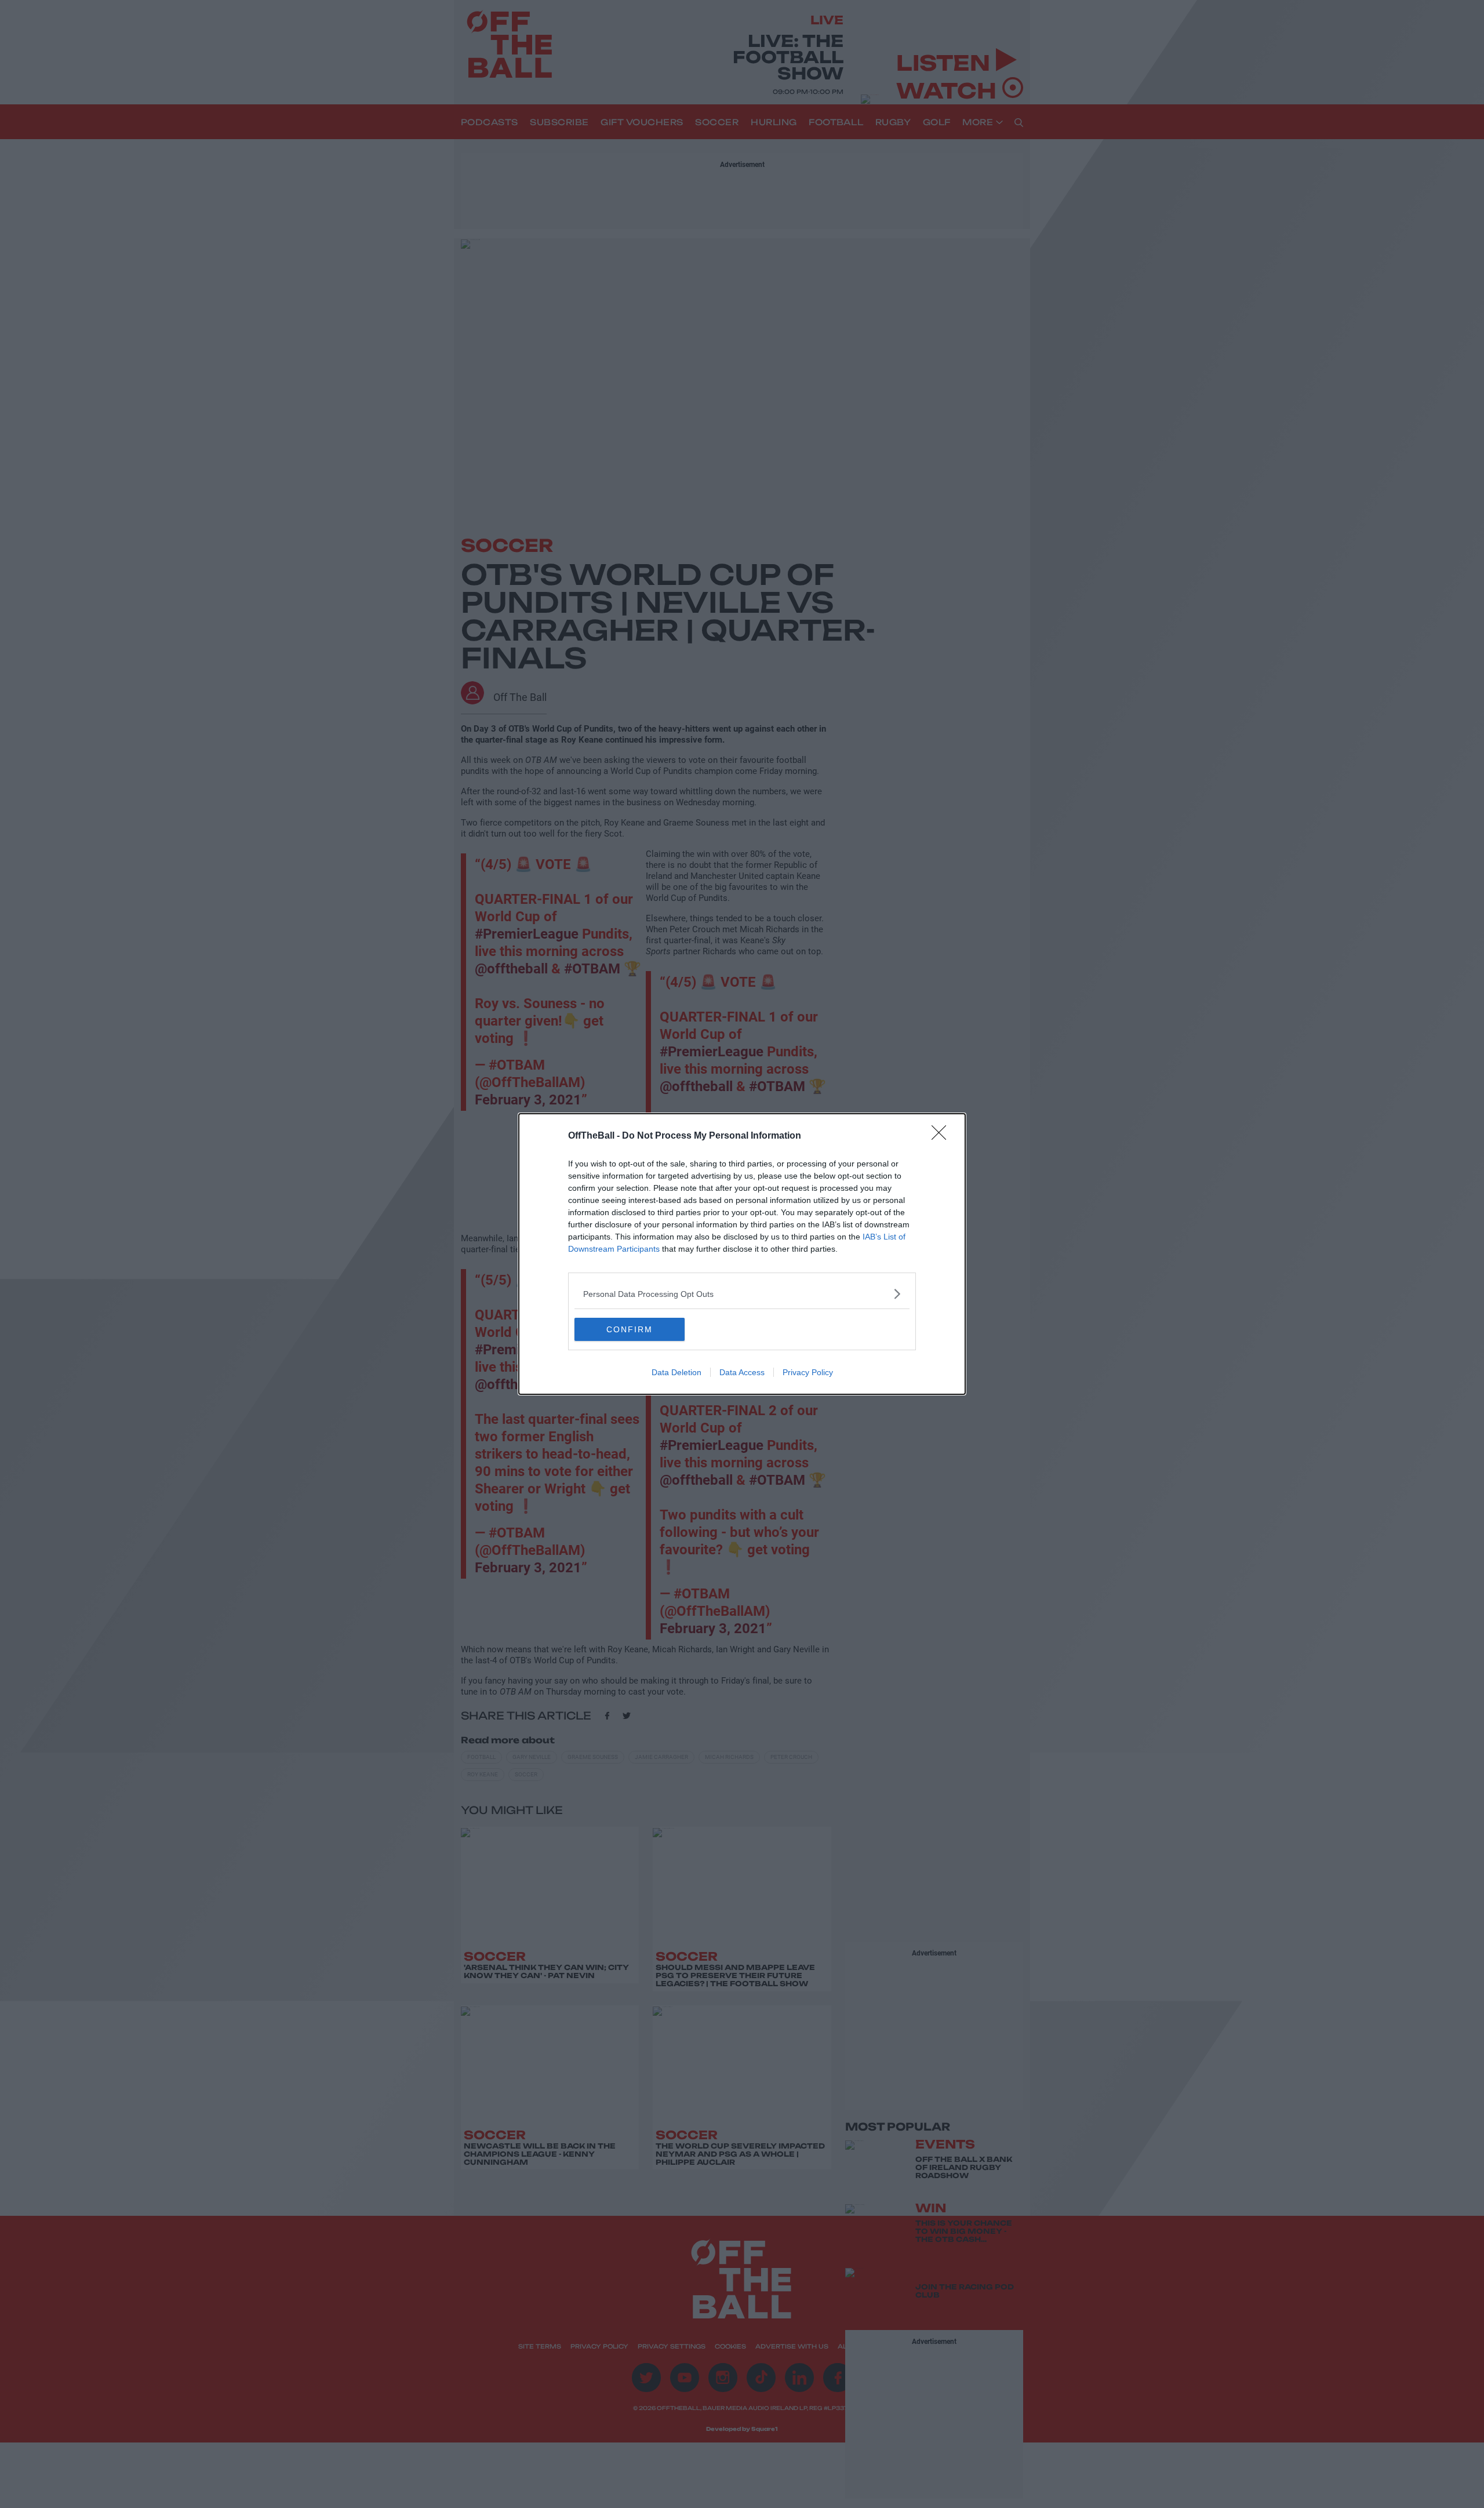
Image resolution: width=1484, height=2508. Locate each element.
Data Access (742, 1372)
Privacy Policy (808, 1372)
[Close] (943, 1136)
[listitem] (742, 1294)
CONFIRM (630, 1329)
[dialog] (742, 1254)
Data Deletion (676, 1372)
